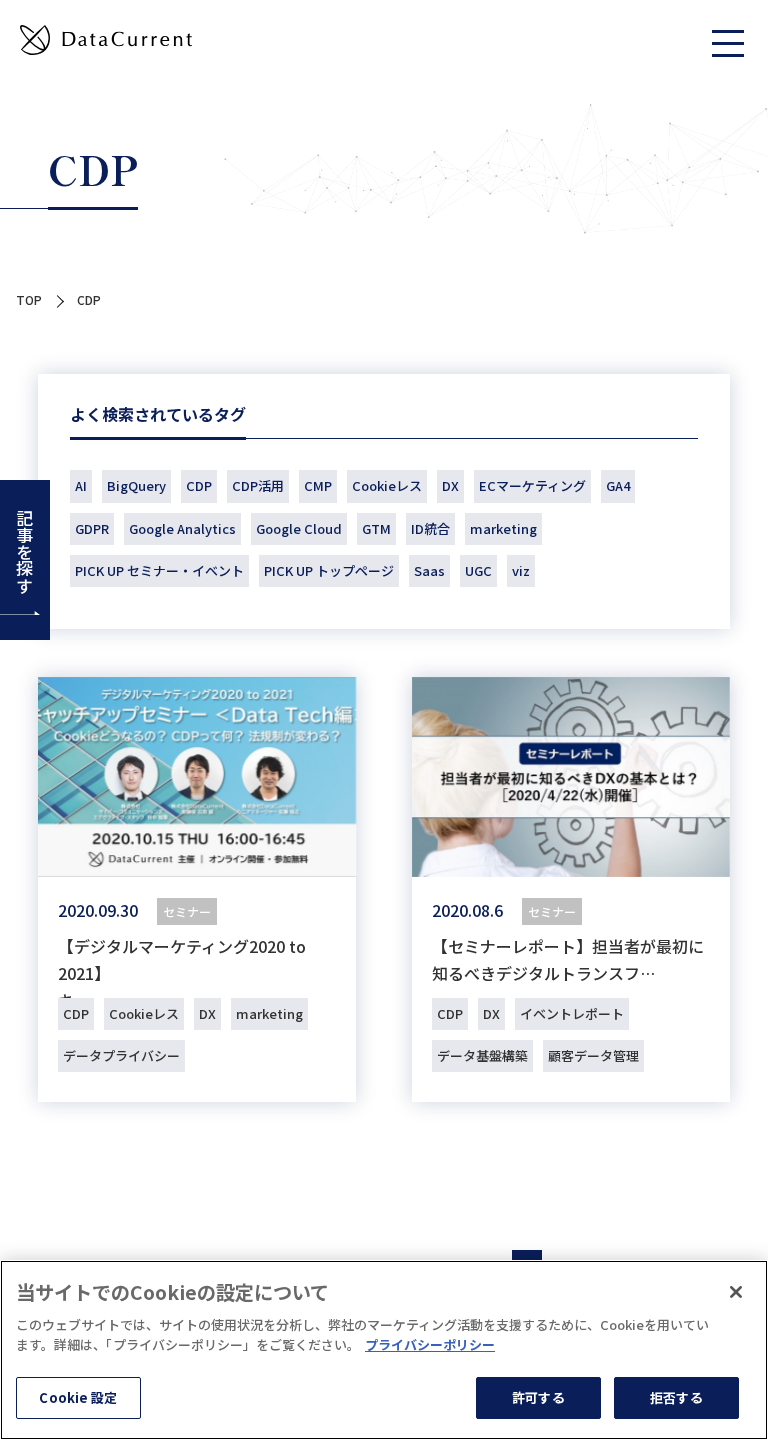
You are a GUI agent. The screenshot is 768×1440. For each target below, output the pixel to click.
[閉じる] (736, 1292)
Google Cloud (299, 528)
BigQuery (136, 485)
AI (81, 485)
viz (521, 570)
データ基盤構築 (482, 1055)
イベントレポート (572, 1013)
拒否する (676, 1397)
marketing (503, 528)
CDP (199, 485)
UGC (478, 570)
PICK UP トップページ (329, 570)
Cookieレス (387, 485)
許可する (538, 1397)
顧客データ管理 (593, 1055)
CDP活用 (258, 485)
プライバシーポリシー (430, 1344)
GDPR (92, 528)
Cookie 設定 (78, 1397)
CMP (318, 485)
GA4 (618, 485)
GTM (376, 528)
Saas (429, 570)
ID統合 (430, 528)
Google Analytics (182, 528)
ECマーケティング (532, 485)
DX (450, 485)
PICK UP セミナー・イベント (159, 570)
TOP (29, 299)
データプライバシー (121, 1055)
